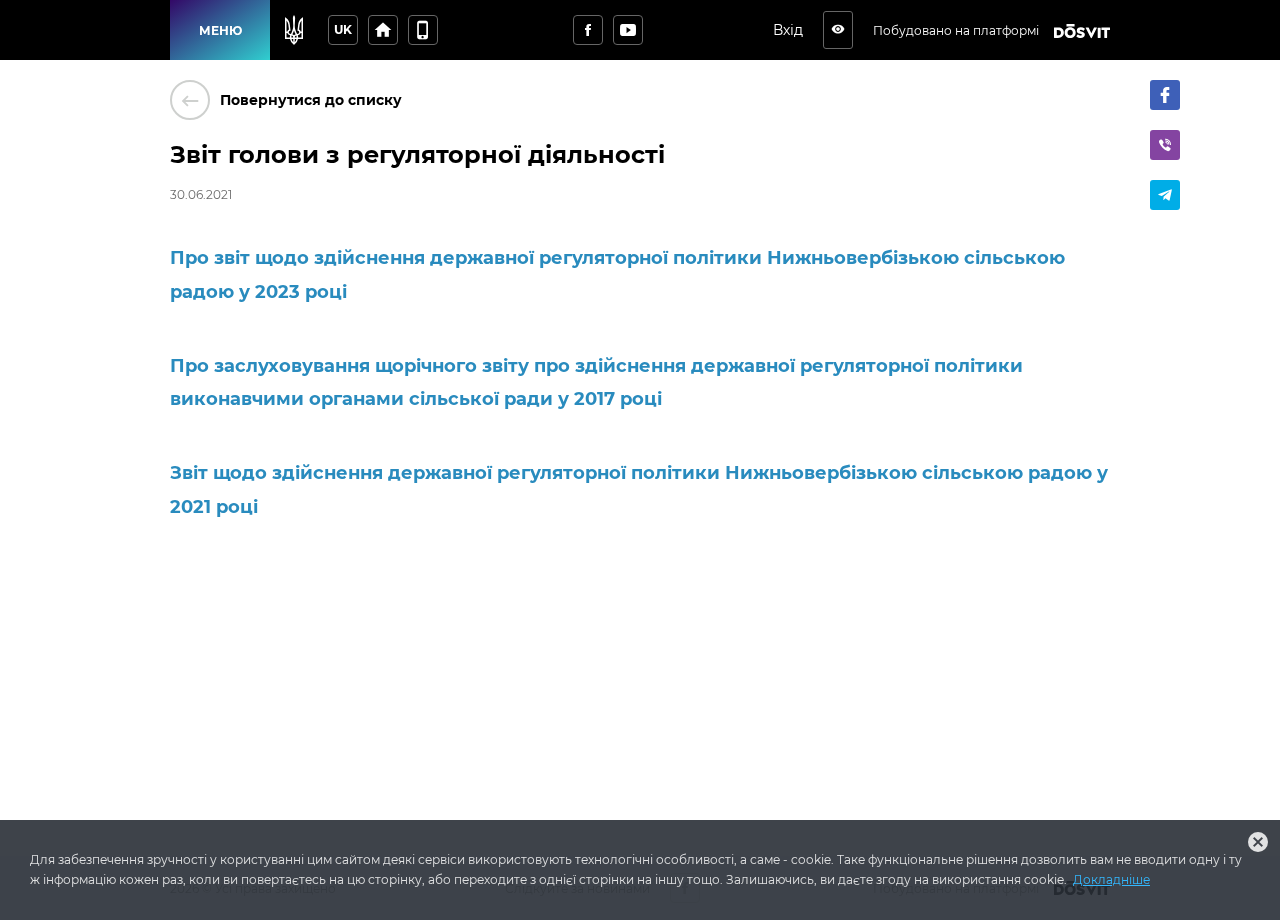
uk (343, 29)
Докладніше (1111, 879)
